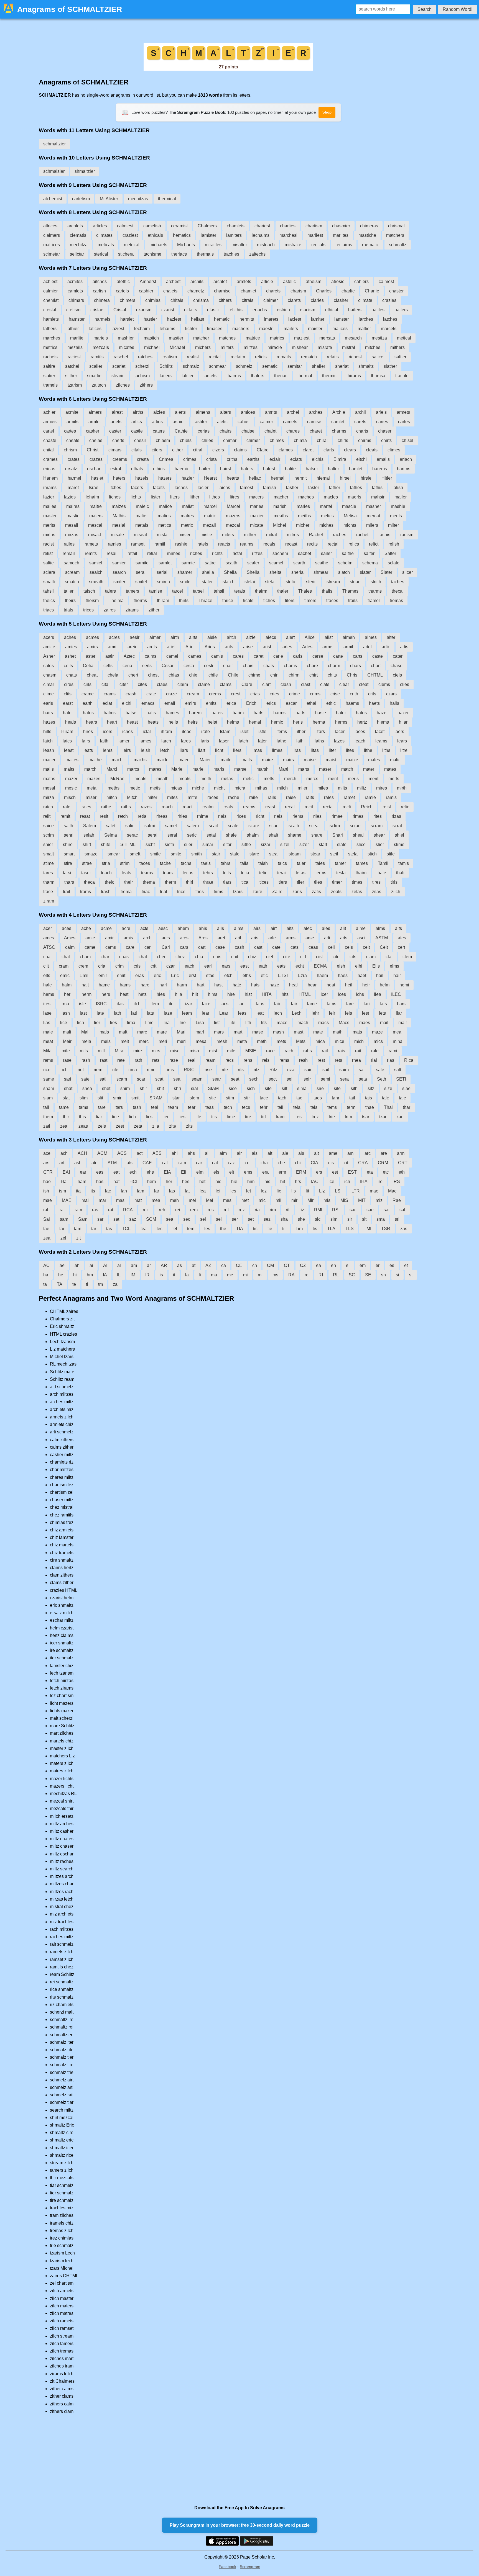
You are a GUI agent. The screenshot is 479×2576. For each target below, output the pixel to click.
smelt (135, 854)
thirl (190, 882)
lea (203, 1191)
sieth (169, 844)
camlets (75, 291)
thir (66, 1117)
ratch (48, 807)
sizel (285, 844)
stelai (250, 582)
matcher (201, 338)
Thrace (205, 601)
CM (270, 1265)
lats (150, 1013)
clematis (78, 235)
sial (194, 1088)
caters (159, 431)
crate (151, 694)
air (239, 1153)
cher (161, 957)
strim (125, 863)
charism (298, 291)
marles (303, 506)
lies (114, 1023)
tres (298, 1117)
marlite (77, 338)
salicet (378, 357)
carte (338, 656)
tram (280, 1117)
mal (85, 1200)
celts (108, 666)
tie (270, 1229)
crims (315, 694)
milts (342, 788)
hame (104, 985)
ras (95, 1210)
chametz (196, 291)
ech (133, 1172)
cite (336, 957)
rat (111, 1210)
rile (115, 1070)
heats (153, 722)
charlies (288, 226)
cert (401, 947)
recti (347, 807)
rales (329, 797)
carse (318, 656)
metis (155, 788)
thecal (398, 591)
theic (109, 882)
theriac (281, 376)
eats (281, 966)
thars (69, 882)
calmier (50, 291)
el (348, 1265)
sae (370, 1210)
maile (226, 760)
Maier (205, 760)
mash (278, 1032)
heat (331, 985)
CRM (383, 1163)
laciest (295, 319)
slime (399, 844)
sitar (227, 844)
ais (255, 1153)
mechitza (79, 245)
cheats (73, 440)
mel (192, 1200)
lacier (203, 488)
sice (233, 1088)
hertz (362, 722)
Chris (352, 675)
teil (280, 1107)
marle (198, 769)
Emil (84, 975)
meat (48, 1041)
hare (145, 985)
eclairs (191, 310)
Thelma (116, 601)
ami (351, 1153)
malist (188, 506)
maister (315, 329)
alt (316, 1153)
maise (310, 760)
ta (45, 1284)
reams (249, 807)
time (231, 1117)
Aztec (129, 656)
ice (331, 1182)
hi (75, 1275)
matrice (253, 338)
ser (235, 1219)
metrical (132, 245)
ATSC (49, 947)
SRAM (156, 1098)
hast (218, 985)
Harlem (50, 478)
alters (226, 412)
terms (321, 873)
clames (286, 450)
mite (231, 1051)
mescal (95, 525)
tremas (396, 601)
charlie (348, 291)
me (230, 1275)
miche (198, 788)
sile (268, 1088)
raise (291, 797)
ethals (137, 469)
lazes (339, 741)
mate (318, 1032)
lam (141, 1191)
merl (181, 1041)
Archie (339, 412)
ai (91, 1265)
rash (86, 1060)
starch (229, 582)
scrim (49, 835)
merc (144, 1041)
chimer (253, 440)
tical (245, 882)
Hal (64, 1182)
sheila (208, 572)
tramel (374, 601)
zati (47, 1126)
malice (165, 506)
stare (254, 854)
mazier (257, 516)
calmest (386, 281)
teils (227, 873)
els (216, 1172)
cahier (244, 422)
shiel (399, 835)
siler (188, 844)
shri (177, 1088)
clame (204, 684)
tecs (246, 1107)
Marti (283, 769)
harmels (102, 319)
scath (294, 826)
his (267, 1182)
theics (49, 601)
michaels (158, 245)
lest (365, 1013)
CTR (48, 1172)
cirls (87, 684)
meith (206, 779)
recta (328, 807)
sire (320, 1088)
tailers (166, 376)
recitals (318, 245)
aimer (155, 637)
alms (380, 928)
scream (72, 572)
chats (72, 675)
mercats (327, 338)
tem (191, 1229)
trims (218, 892)
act (140, 1153)
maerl (184, 760)
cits (353, 957)
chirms (365, 440)
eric (157, 975)
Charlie (372, 291)
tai (62, 1229)
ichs (360, 994)
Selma (111, 835)
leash (49, 750)
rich (64, 1070)
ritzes (257, 553)
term (351, 1107)
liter (332, 750)
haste (321, 713)
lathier (73, 329)
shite (106, 844)
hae (47, 1182)
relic (405, 807)
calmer (266, 422)
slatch (344, 572)
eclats (296, 459)
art (62, 1163)
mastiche (367, 235)
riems (298, 816)
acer (48, 928)
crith (354, 694)
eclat (107, 703)
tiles (318, 882)
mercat (373, 516)
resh (303, 1060)
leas (242, 1013)
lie (279, 1191)
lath (118, 1013)
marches (52, 338)
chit (235, 957)
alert (290, 637)
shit (160, 1088)
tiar (99, 1117)
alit (343, 928)
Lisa (200, 1023)
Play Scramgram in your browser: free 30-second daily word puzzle (240, 2525)
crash (131, 694)
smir (117, 1098)
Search (425, 9)
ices (342, 994)
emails (383, 459)
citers (157, 450)
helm (385, 985)
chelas (96, 440)
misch (70, 797)
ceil (331, 947)
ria (257, 1210)
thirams (354, 376)
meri (163, 1041)
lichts (136, 497)
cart (202, 947)
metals (142, 525)
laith (104, 741)
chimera (102, 300)
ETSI (283, 975)
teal (155, 1107)
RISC (189, 1070)
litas (315, 750)
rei (178, 1210)
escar (291, 703)
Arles (307, 647)
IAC (315, 1182)
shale (231, 835)
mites (172, 797)
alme (361, 928)
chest (153, 675)
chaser (385, 431)
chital (49, 450)
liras (297, 750)
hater (341, 713)
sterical (101, 254)
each (189, 966)
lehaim (92, 497)
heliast (198, 319)
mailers (291, 329)
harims (404, 469)
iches (128, 732)
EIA (167, 1172)
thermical (167, 199)
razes (146, 807)
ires (47, 1004)
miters (228, 535)
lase (47, 1013)
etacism (308, 310)
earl (208, 966)
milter (393, 525)
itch (137, 1004)
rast (104, 1060)
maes (365, 1023)
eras (140, 975)
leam (187, 1013)
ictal (147, 732)
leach (360, 741)
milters (227, 347)
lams (332, 1004)
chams (290, 666)
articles (100, 226)
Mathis (119, 516)
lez (264, 1191)
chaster (396, 291)
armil (348, 647)
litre (404, 750)
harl (163, 985)
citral (198, 450)
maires (73, 506)
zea (47, 1238)
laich (48, 741)
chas (124, 957)
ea (319, 1265)
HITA (267, 994)
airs (257, 928)
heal (293, 985)
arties (157, 422)
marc (142, 1032)
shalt (273, 835)
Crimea (166, 459)
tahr (336, 1098)
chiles (207, 440)
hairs (48, 713)
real (192, 1060)
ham (82, 1182)
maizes (119, 506)
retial (152, 553)
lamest (247, 488)
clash (286, 684)
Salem (90, 826)
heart (112, 722)
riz (302, 1210)
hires (88, 732)
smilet (141, 582)
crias (255, 694)
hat (116, 1182)
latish (398, 488)
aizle (251, 637)
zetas (357, 892)
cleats (372, 450)
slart (323, 844)
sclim (335, 826)
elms (394, 966)
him (251, 1182)
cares (238, 656)
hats (255, 985)
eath (263, 966)
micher (303, 525)
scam (122, 1079)
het (202, 1182)
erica (231, 703)
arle (272, 938)
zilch (396, 892)
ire (380, 1182)
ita (78, 1191)
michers (203, 347)
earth (88, 703)
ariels (381, 412)
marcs (133, 769)
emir (103, 975)
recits (312, 544)
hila (179, 994)
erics (271, 703)
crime (295, 694)
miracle (275, 347)
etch (228, 975)
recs (230, 1060)
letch (165, 750)
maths (49, 779)
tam (78, 1229)
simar (208, 844)
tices (264, 882)
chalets (170, 291)
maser (325, 769)
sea (170, 1219)
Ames (70, 938)
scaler (253, 563)
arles (287, 647)
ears (226, 966)
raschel (121, 357)
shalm (253, 835)
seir (307, 1079)
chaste (50, 440)
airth (175, 637)
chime (254, 675)
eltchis (236, 310)
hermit (300, 478)
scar (141, 1079)
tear (192, 1107)
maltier (364, 329)
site (337, 1088)
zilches (123, 385)
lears (402, 741)
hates (361, 713)
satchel (72, 366)
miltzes (251, 347)
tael (300, 1098)
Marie (177, 769)
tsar (366, 1117)
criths (232, 459)
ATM (112, 1163)
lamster (342, 319)
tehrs (208, 873)
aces (67, 928)
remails (284, 357)
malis (49, 769)
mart (238, 1032)
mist (213, 1051)
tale (402, 1098)
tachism (142, 376)
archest (173, 281)
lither (194, 497)
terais (240, 591)
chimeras (369, 226)
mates (390, 769)
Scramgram (250, 2567)
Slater (386, 572)
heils (173, 722)
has (100, 1182)
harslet (127, 319)
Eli (184, 1172)
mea (156, 1200)
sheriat (342, 366)
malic (395, 760)
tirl (263, 1117)
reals (228, 807)
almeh (349, 637)
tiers (283, 882)
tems (332, 1107)
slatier (49, 376)
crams (110, 694)
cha (264, 1163)
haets (374, 703)
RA (291, 1275)
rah (46, 1210)
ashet (70, 656)
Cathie (181, 431)
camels (290, 422)
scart (274, 826)
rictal (237, 553)
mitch (112, 797)
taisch (89, 591)
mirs (156, 1051)
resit (104, 816)
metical (404, 338)
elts (47, 975)
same (49, 1079)
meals (140, 779)
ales (326, 928)
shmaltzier (85, 171)
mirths (49, 535)
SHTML (128, 844)
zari (400, 1117)
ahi (175, 1153)
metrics (50, 347)
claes (162, 684)
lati (134, 1013)
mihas (261, 788)
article (267, 281)
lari (367, 1004)
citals (137, 450)
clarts (329, 450)
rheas (162, 816)
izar (188, 1004)
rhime (203, 816)
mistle (206, 535)
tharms (375, 591)
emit (121, 975)
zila (156, 1126)
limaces (215, 329)
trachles (231, 254)
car (199, 1163)
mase (258, 1032)
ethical (332, 310)
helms (233, 722)
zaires (110, 610)
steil (334, 854)
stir (247, 1098)
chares (293, 431)
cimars (115, 450)
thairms (234, 376)
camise (314, 422)
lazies (70, 497)
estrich (283, 310)
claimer (271, 300)
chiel (194, 675)
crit (153, 966)
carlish (99, 291)
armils (72, 422)
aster (91, 656)
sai (387, 1210)
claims (240, 450)
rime (151, 1070)
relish (394, 544)
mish (194, 1051)
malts (69, 769)
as (179, 1265)
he (61, 1275)
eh (333, 1265)
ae (62, 1265)
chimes (277, 440)
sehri (69, 835)
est (335, 1172)
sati (103, 1079)
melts (269, 779)
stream (333, 582)
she (301, 1219)
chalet (270, 431)
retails (333, 357)
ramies (114, 544)
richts (217, 553)
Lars (401, 1004)
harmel (74, 478)
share (317, 835)
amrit (113, 647)
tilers (290, 601)
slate (342, 844)
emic (65, 975)
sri (397, 1219)
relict (374, 544)
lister (156, 497)
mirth (402, 788)
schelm (345, 563)
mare (162, 1032)
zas (404, 1229)
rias (391, 1060)
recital (215, 357)
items (282, 732)
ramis (391, 797)
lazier (49, 497)
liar (399, 1013)
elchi (127, 703)
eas (100, 1172)
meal (398, 1032)
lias (47, 1023)
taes (318, 1098)
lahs (260, 1004)
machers (241, 329)
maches (306, 497)
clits (68, 694)
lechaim (142, 329)
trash (106, 892)
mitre (193, 797)
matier (142, 516)
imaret (73, 488)
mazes (94, 779)
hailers (355, 310)
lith (248, 1023)
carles (404, 422)
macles (331, 497)
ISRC (101, 1004)
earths (253, 459)
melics (327, 516)
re (307, 1275)
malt (123, 1032)
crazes (96, 459)
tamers (133, 591)
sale (380, 1070)
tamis (404, 863)
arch (147, 938)
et (406, 1265)
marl (200, 1032)
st (411, 1275)
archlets (75, 226)
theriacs (179, 254)
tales (320, 863)
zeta (138, 1126)
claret (308, 450)
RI (321, 1275)
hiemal (323, 478)
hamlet (356, 469)
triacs (49, 610)
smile (156, 854)
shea (87, 1088)
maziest (302, 338)
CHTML (375, 675)
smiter (186, 582)
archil (360, 412)
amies (71, 647)
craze (171, 694)
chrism (70, 450)
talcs (282, 863)
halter (333, 469)
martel (326, 506)
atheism (314, 281)
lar (157, 1191)
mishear (300, 347)
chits (332, 675)
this (82, 1117)
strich (376, 582)
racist (49, 544)
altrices (50, 226)
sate (85, 1079)
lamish (270, 488)
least (69, 750)
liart (202, 750)
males (374, 760)
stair (216, 854)
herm (86, 994)
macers (256, 497)
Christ (93, 450)
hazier (188, 478)
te (74, 1284)
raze (174, 1060)
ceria (127, 666)
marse (240, 769)
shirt (87, 844)
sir (350, 1219)
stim (230, 1098)
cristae (97, 310)
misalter (239, 245)
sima (302, 1088)
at (194, 1265)
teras (301, 873)
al (119, 1265)
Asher (49, 656)
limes (277, 750)
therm (170, 882)
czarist (168, 310)
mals (104, 1032)
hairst (226, 469)
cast (258, 947)
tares (48, 873)
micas (176, 788)
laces (360, 732)
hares (217, 713)
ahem (183, 928)
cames (195, 656)
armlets (244, 281)
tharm (49, 882)
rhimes (174, 553)
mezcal (233, 525)
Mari (181, 1032)
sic (318, 1219)
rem (194, 1210)
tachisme (152, 254)
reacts (224, 544)
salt (398, 1070)
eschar (94, 469)
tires (376, 882)
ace (47, 1153)
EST (352, 1172)
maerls (355, 497)
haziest (174, 319)
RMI (318, 1210)
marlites (341, 235)
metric (187, 525)
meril (333, 779)
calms (151, 656)
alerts (180, 412)
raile (253, 797)
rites (378, 816)
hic (218, 1182)
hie (234, 1182)
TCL (126, 1229)
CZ (303, 1265)
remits (91, 553)
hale (48, 985)
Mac (392, 1191)
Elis (376, 966)
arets (152, 647)
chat (143, 957)
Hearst (210, 478)
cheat (92, 675)
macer (49, 760)
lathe (281, 741)
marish (280, 506)
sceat (314, 826)
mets (281, 1041)
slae (406, 1088)
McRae (117, 779)
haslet (97, 478)
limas (257, 750)
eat (116, 1172)
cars (184, 947)
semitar (295, 366)
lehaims (167, 329)
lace (206, 1004)
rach (289, 1051)
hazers (165, 478)
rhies (182, 816)
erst (192, 975)
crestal (50, 310)
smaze (91, 854)
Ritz (273, 1070)
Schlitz (166, 366)
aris (255, 938)
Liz (322, 1191)
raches (340, 535)
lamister (208, 235)
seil (290, 1079)
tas (109, 1229)
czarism (144, 310)
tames (362, 863)
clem (407, 957)
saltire (49, 366)
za (115, 1284)
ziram (49, 901)
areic (132, 647)
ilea (378, 994)
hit (283, 1182)
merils (396, 516)
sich (251, 1088)
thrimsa (378, 376)
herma (319, 722)
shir (143, 1088)
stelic (291, 582)
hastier (150, 319)
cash (239, 947)
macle (163, 760)
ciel (270, 957)
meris (353, 779)
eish (341, 966)
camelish (152, 226)
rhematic (370, 245)
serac (132, 835)
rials (222, 816)
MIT (362, 1200)
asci (361, 938)
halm (67, 985)
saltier (400, 357)
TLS (350, 1229)
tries (200, 892)
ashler (201, 422)
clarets (294, 300)
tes (207, 1229)
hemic (277, 722)
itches (115, 488)
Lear (224, 1013)
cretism (73, 310)
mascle (349, 506)
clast (306, 684)
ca (224, 1265)
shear (379, 835)
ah (77, 1265)
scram (377, 826)
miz (379, 1200)
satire (210, 563)
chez (180, 957)
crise (335, 694)
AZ (208, 1265)
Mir (310, 1200)
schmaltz (398, 245)
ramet (349, 797)
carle (278, 656)
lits (264, 1023)
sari (68, 1079)
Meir (67, 1041)
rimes (358, 816)
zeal (64, 1126)
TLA (331, 1229)
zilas (377, 892)
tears (168, 873)
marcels (389, 329)
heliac (255, 478)
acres (114, 637)
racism (407, 535)
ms (275, 1275)
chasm (50, 675)
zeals (336, 892)
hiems (383, 722)
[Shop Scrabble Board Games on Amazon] (228, 69)
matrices (52, 245)
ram (78, 1210)
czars (391, 694)
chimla (300, 440)
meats (184, 779)
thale (381, 873)
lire (183, 1023)
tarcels (210, 376)
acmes (92, 637)
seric (192, 835)
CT (287, 1265)
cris (137, 966)
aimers (95, 412)
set (251, 1219)
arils (229, 647)
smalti (49, 582)
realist (193, 357)
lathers (50, 329)
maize (352, 760)
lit (307, 1191)
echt (300, 966)
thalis (327, 591)
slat (66, 1098)
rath (138, 1060)
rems (284, 1060)
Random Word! (458, 9)
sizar (266, 844)
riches (196, 553)
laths (319, 741)
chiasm (163, 440)
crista (212, 459)
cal (165, 1163)
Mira (119, 1051)
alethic (123, 281)
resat (85, 816)
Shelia (253, 572)
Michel (280, 525)
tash (137, 1107)
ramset (138, 544)
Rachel (316, 535)
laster (314, 488)
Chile (233, 675)
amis (128, 938)
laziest (118, 329)
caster (115, 431)
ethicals (155, 235)
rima (133, 1070)
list (217, 1023)
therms (140, 601)
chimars (76, 300)
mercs (312, 779)
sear (217, 1079)
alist (329, 637)
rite (225, 1070)
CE (239, 1265)
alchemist (53, 199)
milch (282, 788)
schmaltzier (54, 144)
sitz (371, 1088)
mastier (176, 338)
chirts (386, 440)
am (134, 1265)
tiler (300, 882)
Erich (251, 703)
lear (206, 1013)
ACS (122, 1153)
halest (269, 469)
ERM (301, 1172)
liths (386, 750)
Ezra (302, 975)
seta (363, 1079)
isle (82, 1004)
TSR (386, 1229)
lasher (292, 488)
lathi (300, 741)
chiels (186, 440)
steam (295, 854)
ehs (150, 1172)
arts (344, 938)
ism (63, 1191)
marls (219, 769)
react (188, 807)
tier (165, 1117)
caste (378, 656)
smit (135, 1098)
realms (247, 544)
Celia (88, 666)
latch (243, 741)
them (48, 1117)
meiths (305, 516)
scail (213, 826)
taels (206, 863)
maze (377, 1032)
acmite (72, 412)
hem (151, 1182)
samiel (96, 563)
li (200, 1275)
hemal (255, 722)
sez (267, 1219)
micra (240, 788)
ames (49, 938)
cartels (122, 291)
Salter (390, 553)
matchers (395, 235)
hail (380, 975)
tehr (264, 1107)
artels (116, 422)
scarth (299, 563)
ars (46, 1163)
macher (281, 497)
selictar (77, 254)
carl (148, 947)
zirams (132, 610)
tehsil (219, 591)
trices (88, 610)
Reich (367, 807)
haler (68, 713)
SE (368, 1275)
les (233, 1191)
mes (227, 1200)
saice (49, 826)
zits (189, 1126)
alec (308, 928)
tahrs (226, 863)
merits (49, 525)
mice (340, 1041)
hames (172, 713)
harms (279, 713)
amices (248, 412)
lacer (340, 732)
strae (87, 863)
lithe (368, 750)
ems (248, 1172)
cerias (204, 431)
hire (231, 994)
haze (274, 985)
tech (228, 1107)
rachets (50, 357)
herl (68, 994)
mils (84, 1051)
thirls (184, 601)
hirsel (345, 478)
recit (309, 807)
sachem (280, 553)
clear (344, 684)
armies (50, 422)
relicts (261, 357)
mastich (151, 338)
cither (178, 450)
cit (346, 1163)
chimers (128, 300)
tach (282, 1098)
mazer (71, 779)
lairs (86, 741)
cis (331, 1163)
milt (101, 1051)
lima (131, 1023)
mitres (293, 535)
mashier (126, 338)
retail (132, 553)
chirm (294, 675)
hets (142, 994)
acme (106, 928)
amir (109, 938)
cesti (209, 666)
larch (166, 741)
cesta (189, 666)
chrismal (396, 226)
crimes (190, 459)
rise (208, 1070)
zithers (146, 385)
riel (81, 1070)
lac (108, 1191)
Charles (324, 291)
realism (170, 357)
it (174, 1275)
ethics (159, 469)
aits (290, 928)
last (83, 1013)
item (155, 1004)
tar (94, 1229)
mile (66, 1051)
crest (236, 694)
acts (144, 928)
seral (172, 835)
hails (394, 703)
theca (89, 882)
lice (64, 1023)
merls (394, 779)
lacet (380, 732)
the (223, 1229)
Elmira (340, 459)
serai (153, 835)
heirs (193, 722)
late (100, 1013)
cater (398, 656)
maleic (142, 506)
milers (372, 525)
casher (93, 431)
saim (344, 1070)
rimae (337, 816)
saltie (49, 563)
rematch (309, 357)
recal (290, 807)
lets (382, 1013)
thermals (205, 254)
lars (383, 1004)
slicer (407, 572)
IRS (396, 1182)
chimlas (153, 300)
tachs (186, 863)
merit (374, 779)
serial (162, 572)
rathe (106, 807)
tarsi (67, 873)
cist (319, 957)
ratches (145, 357)
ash (78, 1163)
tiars (227, 882)
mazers (233, 516)
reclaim (238, 357)
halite (290, 469)
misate (117, 535)
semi (325, 1079)
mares (155, 769)
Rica (409, 1060)
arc (368, 1153)
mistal (163, 535)
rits (241, 1070)
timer (337, 882)
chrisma (201, 300)
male (48, 1032)
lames (145, 741)
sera (344, 1079)
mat (138, 1200)
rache (234, 797)
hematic (222, 319)
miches (326, 525)
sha (284, 1219)
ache (86, 928)
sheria (297, 572)
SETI (401, 1079)
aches (70, 637)
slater (365, 572)
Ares (203, 938)
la (187, 1275)
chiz (252, 957)
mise (175, 1051)
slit (100, 1098)
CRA (363, 1163)
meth (262, 1041)
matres (187, 516)
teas (210, 1107)
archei (293, 412)
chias (174, 675)
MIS (344, 1200)
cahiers (361, 281)
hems (49, 994)
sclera (49, 572)
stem (194, 1098)
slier (380, 844)
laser (224, 741)
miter (152, 797)
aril (238, 938)
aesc (163, 928)
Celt (384, 947)
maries (257, 506)
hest (124, 994)
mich (359, 1041)
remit (65, 816)
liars (184, 750)
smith (197, 854)
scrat (397, 826)
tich (132, 1117)
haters (119, 478)
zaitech (99, 385)
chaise (248, 431)
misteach (266, 245)
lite (232, 1023)
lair (294, 1004)
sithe (246, 844)
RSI (336, 1210)
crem (83, 966)
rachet (362, 535)
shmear (321, 572)
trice (181, 892)
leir (332, 1013)
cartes (70, 431)
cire (287, 957)
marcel (210, 506)
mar (102, 1200)
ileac (187, 732)
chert (133, 675)
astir (109, 656)
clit (46, 966)
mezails (75, 347)
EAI (66, 1172)
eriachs (260, 310)
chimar (230, 440)
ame (333, 1153)
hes (186, 1182)
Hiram (67, 732)
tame (64, 1107)
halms (110, 713)
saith (68, 826)
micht (219, 788)
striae (355, 582)
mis (327, 1200)
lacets (159, 488)
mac (374, 1191)
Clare (247, 684)
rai (62, 1210)
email (170, 703)
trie (332, 1117)
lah (124, 1191)
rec (146, 1210)
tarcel (178, 591)
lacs (224, 1004)
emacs (148, 703)
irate (206, 732)
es (392, 1265)
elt (232, 1172)
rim (273, 1210)
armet (328, 647)
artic (386, 647)
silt (284, 1088)
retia (142, 816)
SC (352, 1275)
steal (274, 854)
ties (182, 1117)
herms (341, 722)
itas (120, 1004)
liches (115, 497)
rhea (356, 1060)
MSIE (251, 1051)
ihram (166, 732)
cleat (364, 684)
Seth (382, 1079)
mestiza (379, 338)
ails (221, 928)
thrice (228, 601)
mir (294, 1200)
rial (374, 1060)
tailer (69, 591)
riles (317, 816)
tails (244, 863)
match (347, 769)
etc (386, 1172)
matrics (277, 338)
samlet (165, 563)
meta (242, 1041)
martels (101, 338)
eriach (406, 459)
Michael (177, 347)
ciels (397, 675)
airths (138, 412)
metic (135, 788)
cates (49, 666)
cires (69, 684)
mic (262, 1200)
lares (186, 741)
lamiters (234, 235)
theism (92, 601)
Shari (338, 835)
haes (343, 975)
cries (274, 694)
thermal (305, 376)
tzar (383, 1117)
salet (111, 826)
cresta (143, 459)
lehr (315, 1013)
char (105, 957)
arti (327, 938)
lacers (137, 488)
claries (317, 300)
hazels (142, 478)
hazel (382, 713)
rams (48, 1060)
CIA (314, 1163)
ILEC (396, 994)
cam (182, 1163)
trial (164, 892)
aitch (231, 637)
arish (268, 647)
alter (391, 637)
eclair (275, 459)
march (90, 769)
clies (405, 684)
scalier (96, 366)
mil (278, 1200)
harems (380, 469)
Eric (175, 975)
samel (171, 826)
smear (114, 854)
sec (187, 1219)
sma (381, 1219)
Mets (301, 1041)
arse (310, 938)
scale (233, 826)
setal (211, 835)
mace (282, 1023)
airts (193, 637)
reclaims (344, 245)
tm (100, 1284)
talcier (188, 376)
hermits (247, 319)
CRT (403, 1163)
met (245, 1200)
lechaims (261, 235)
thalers (258, 376)
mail (384, 1023)
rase (67, 1060)
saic (308, 1070)
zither (154, 610)
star (176, 1098)
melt (125, 1041)
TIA (240, 1229)
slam (48, 1098)
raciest (74, 357)
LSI (338, 1191)
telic (263, 873)
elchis (318, 459)
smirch (163, 582)
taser (86, 873)
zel (63, 1238)
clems (384, 684)
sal (402, 1210)
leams (381, 741)
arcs (166, 938)
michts (350, 525)
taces (145, 863)
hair (397, 975)
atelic (222, 422)
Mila (47, 1051)
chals (269, 666)
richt (260, 816)
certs (147, 666)
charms (339, 431)
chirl (274, 675)
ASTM (382, 938)
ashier (179, 422)
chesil (140, 440)
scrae (355, 826)
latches (390, 319)
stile (391, 854)
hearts (233, 478)
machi (118, 760)
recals (269, 544)
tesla (341, 873)
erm (282, 1172)
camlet (338, 422)
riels (278, 816)
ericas (49, 469)
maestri (266, 329)
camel (172, 656)
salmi (150, 826)
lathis (377, 488)
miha (398, 1041)
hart (201, 985)
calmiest (125, 226)
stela (353, 854)
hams (125, 985)
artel (367, 647)
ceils (68, 666)
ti (87, 1284)
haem (322, 975)
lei (218, 1191)
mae (48, 1200)
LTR (356, 1191)
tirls (394, 882)
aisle (212, 637)
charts (362, 431)
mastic (73, 516)
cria (102, 966)
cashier (146, 291)
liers (237, 750)
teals (126, 873)
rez (242, 1210)
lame (312, 1004)
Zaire (277, 892)
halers (247, 469)
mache (95, 760)
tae (46, 1229)
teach (106, 873)
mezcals (101, 347)
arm (401, 1153)
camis (217, 656)
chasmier (341, 226)
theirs (70, 601)
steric (311, 582)
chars (356, 666)
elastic (213, 310)
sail (326, 1070)
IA (105, 1275)
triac (146, 892)
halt (85, 985)
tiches (269, 601)
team (173, 1107)
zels (102, 1126)
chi (298, 1163)
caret (258, 656)
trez (315, 1117)
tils (214, 1117)
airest (117, 412)
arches (316, 412)
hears (91, 722)
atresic (338, 281)
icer (324, 994)
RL (336, 1275)
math (338, 1032)
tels (314, 1107)
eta (370, 1172)
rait (358, 1051)
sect (273, 1079)
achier (49, 412)
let (249, 1191)
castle (137, 431)
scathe (322, 563)
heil (349, 985)
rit (288, 1210)
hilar (403, 722)
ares (184, 938)
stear (315, 854)
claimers (52, 235)
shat (68, 1088)
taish (263, 863)
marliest (315, 235)
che (281, 1163)
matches (227, 338)
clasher (341, 300)
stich (372, 854)
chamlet (248, 291)
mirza (49, 797)
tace (264, 1098)
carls (298, 656)
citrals (248, 300)
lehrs (108, 750)
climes (394, 450)
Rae (397, 1200)
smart (69, 854)
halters (401, 310)
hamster (77, 319)
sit (364, 1219)
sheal (358, 835)
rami (393, 1051)
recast (291, 544)
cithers (225, 300)
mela (86, 1041)
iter (172, 1004)
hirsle (366, 478)
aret (221, 938)
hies (161, 994)
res (211, 1210)
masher (374, 506)
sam (64, 1219)
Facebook (227, 2567)
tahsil (49, 591)
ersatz (71, 469)
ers (319, 1172)
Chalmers (207, 226)
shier (48, 844)
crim (119, 966)
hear (312, 985)
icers (108, 732)
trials (68, 610)
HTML (305, 994)
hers (106, 994)
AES (157, 1153)
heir (366, 985)
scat (159, 1079)
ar (149, 1265)
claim (183, 684)
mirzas (72, 535)
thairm (261, 591)
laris (205, 741)
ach (64, 1153)
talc (385, 1098)
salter (369, 553)
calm (70, 947)
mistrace (293, 245)
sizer (304, 844)
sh (384, 1275)
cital (105, 684)
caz (231, 1163)
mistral (349, 347)
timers (310, 601)
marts (304, 769)
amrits (271, 412)
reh (162, 1210)
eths (247, 975)
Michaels (186, 245)
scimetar (52, 254)
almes (371, 637)
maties (164, 516)
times (357, 882)
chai (47, 957)
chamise (222, 291)
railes (69, 544)
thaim (361, 873)
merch (290, 779)
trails (353, 601)
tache (165, 863)
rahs (308, 1051)
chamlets (236, 226)
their (128, 882)
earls (48, 703)
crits (372, 694)
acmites (75, 281)
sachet (305, 553)
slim (84, 1098)
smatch (72, 582)
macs (323, 1023)
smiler (119, 582)
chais (248, 666)
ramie (370, 797)
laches (181, 488)
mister (184, 535)
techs (188, 873)
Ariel (190, 647)
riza (291, 1070)
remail (69, 553)
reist (387, 807)
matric (210, 516)
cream (193, 694)
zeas (83, 1126)
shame (295, 835)
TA (60, 1284)
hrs (298, 1182)
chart (376, 666)
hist (248, 994)
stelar (270, 582)
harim (238, 713)
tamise (156, 591)
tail (352, 1098)
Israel (94, 488)
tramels (50, 385)
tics (149, 1117)
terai (281, 873)
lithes (215, 497)
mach (303, 1023)
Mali (85, 1032)
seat (235, 1079)
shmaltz (366, 366)
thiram (163, 601)
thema (149, 882)
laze (168, 1013)
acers (49, 637)
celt (366, 947)
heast (132, 722)
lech (278, 1013)
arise (248, 647)
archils (197, 281)
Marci (112, 769)
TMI (367, 1229)
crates (74, 459)
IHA (364, 1182)
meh (174, 1200)
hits (285, 994)
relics (354, 544)
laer (242, 1004)
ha (46, 1275)
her (169, 1182)
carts (358, 656)
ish (46, 1191)
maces (72, 760)
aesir (135, 637)
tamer (340, 863)
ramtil (160, 544)
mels (106, 1041)
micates (127, 347)
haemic (182, 469)
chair (228, 666)
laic (278, 1004)
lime (149, 1023)
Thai (388, 1107)
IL (119, 1275)
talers (110, 591)
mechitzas (138, 199)
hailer (205, 469)
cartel (49, 431)
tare (102, 1107)
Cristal (120, 310)
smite (176, 854)
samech (72, 563)
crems (215, 694)
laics (67, 741)
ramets (91, 544)
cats (295, 947)
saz (133, 1219)
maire (267, 760)
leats (88, 750)
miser (91, 797)
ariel (171, 647)
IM (133, 1275)
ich (347, 1182)
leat (260, 1013)
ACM (102, 1153)
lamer (124, 741)
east (244, 966)
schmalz (191, 366)
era (265, 1172)
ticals (248, 601)
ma (214, 1275)
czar (170, 966)
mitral (272, 535)
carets (360, 422)
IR (147, 1275)
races (213, 797)
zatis (316, 892)
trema (126, 892)
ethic (331, 703)
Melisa (350, 516)
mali (67, 1032)
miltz (362, 788)
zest (120, 1126)
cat (215, 1163)
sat (116, 1219)
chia (199, 957)
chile (213, 675)
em (363, 1265)
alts (398, 928)
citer (124, 684)
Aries (210, 647)
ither (301, 732)
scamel (276, 563)
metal (92, 788)
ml (260, 1275)
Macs (344, 1023)
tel (175, 1229)
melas (227, 779)
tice (115, 1117)
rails (272, 797)
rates (86, 807)
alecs (271, 637)
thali (400, 873)
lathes (356, 488)
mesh (222, 1041)
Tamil (383, 863)
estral (116, 469)
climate (365, 300)
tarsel (198, 591)
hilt (195, 994)
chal (66, 957)
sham (49, 1088)
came (90, 947)
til (284, 1229)
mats (357, 1032)
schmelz (244, 366)
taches (398, 582)
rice (47, 1070)
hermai (278, 478)
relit (47, 816)
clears (350, 450)
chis (217, 957)
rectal (333, 544)
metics (165, 525)
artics (137, 422)
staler (207, 582)
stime (49, 863)
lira (167, 1023)
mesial (119, 525)
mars (219, 1032)
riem (98, 1070)
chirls (343, 440)
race (270, 1051)
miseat (140, 535)
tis (315, 1229)
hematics (182, 235)
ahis (203, 928)
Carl (166, 947)
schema (370, 563)
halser (312, 469)
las (172, 1191)
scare (254, 826)
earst (68, 703)
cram (64, 966)
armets (403, 412)
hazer (403, 713)
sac (353, 1210)
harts (300, 713)
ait (270, 1153)
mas (120, 1200)
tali (46, 1107)
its (93, 1191)
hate (237, 985)
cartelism (81, 199)
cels (349, 947)
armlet (95, 422)
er (378, 1265)
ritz (257, 1070)
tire (248, 1117)
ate (95, 1163)
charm (334, 666)
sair (362, 1070)
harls (258, 713)
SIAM (213, 1088)
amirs (92, 647)
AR (164, 1265)
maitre (96, 506)
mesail (72, 525)
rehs (248, 1060)
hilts (47, 732)
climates (104, 235)
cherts (118, 440)
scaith (231, 563)
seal (177, 1079)
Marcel (233, 506)
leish (146, 750)
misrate (325, 347)
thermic (329, 376)
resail (112, 553)
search (119, 572)
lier (97, 1023)
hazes (49, 722)
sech (254, 1079)
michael (152, 347)
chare (312, 666)
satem (193, 826)
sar (100, 1219)
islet (244, 732)
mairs (288, 760)
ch (255, 1265)
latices (95, 329)
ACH (82, 1153)
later (262, 741)
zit (78, 1238)
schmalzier (54, 171)
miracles (213, 245)
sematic (270, 366)
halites (378, 310)
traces (332, 601)
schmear (217, 366)
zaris (297, 892)
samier (119, 563)
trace (48, 892)
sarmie (188, 563)
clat (389, 957)
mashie (398, 506)
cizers (218, 450)
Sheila (230, 572)
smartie (94, 376)
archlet (220, 281)
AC (46, 1265)
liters (175, 497)
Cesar (168, 666)
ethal (311, 703)
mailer (401, 497)
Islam (225, 732)
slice (361, 844)
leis (349, 1013)
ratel (67, 807)
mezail (209, 525)
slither (71, 376)
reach (167, 807)
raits (310, 797)
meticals (106, 245)
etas (210, 975)
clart (266, 684)
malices (340, 329)
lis (294, 1191)
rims (170, 1070)
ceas (313, 947)
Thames (350, 591)
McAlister (109, 199)
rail (325, 1051)
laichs (224, 488)
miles (323, 788)
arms (291, 938)
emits (211, 703)
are (384, 1153)
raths (126, 807)
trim (348, 1117)
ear (83, 1172)
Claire (263, 450)
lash (66, 1013)
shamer (185, 572)
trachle (402, 376)
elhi (359, 966)
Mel (210, 1200)
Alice (310, 637)
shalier (319, 366)
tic (255, 1229)
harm (182, 985)
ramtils (97, 357)
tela (297, 1107)
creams (120, 459)
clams (226, 684)
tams (83, 1107)
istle (262, 732)
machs (140, 760)
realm (208, 807)
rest (321, 1060)
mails (247, 760)
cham (85, 957)
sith (354, 1088)
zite (173, 1126)
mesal (49, 788)
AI (105, 1265)
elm (200, 1172)
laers (399, 732)
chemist (51, 300)
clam (371, 957)
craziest (130, 235)
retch (123, 816)
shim (125, 1088)
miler (303, 788)
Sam (83, 1219)
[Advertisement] (205, 2459)
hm (90, 1275)
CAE (147, 1163)
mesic (71, 788)
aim (223, 1153)
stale (235, 854)
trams (86, 892)
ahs (191, 1153)
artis (404, 647)
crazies (389, 300)
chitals (177, 300)
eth (402, 1172)
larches (366, 319)
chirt (314, 675)
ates (402, 938)
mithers (398, 347)
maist (331, 760)
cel (248, 1163)
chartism (314, 226)
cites (142, 684)
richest (355, 357)
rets (338, 1060)
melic (248, 779)
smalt (49, 854)
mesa (201, 1041)
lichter (191, 329)
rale (375, 1051)
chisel (407, 440)
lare (350, 1004)
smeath (96, 582)
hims (213, 994)
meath (162, 779)
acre (126, 928)
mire (138, 1051)
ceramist (179, 226)
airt (274, 928)
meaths (281, 516)
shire (68, 844)
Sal (47, 1219)
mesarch (353, 338)
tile (198, 1117)
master (50, 516)
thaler (283, 591)
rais (342, 1051)
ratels (203, 544)
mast (299, 1032)
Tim (299, 1229)
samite (142, 563)
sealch (96, 572)
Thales (305, 591)
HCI (133, 1182)
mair (403, 1023)
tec (160, 1229)
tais (369, 1098)
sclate (394, 563)
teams (147, 873)
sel (219, 1219)
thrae (208, 882)
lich (81, 1023)
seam (197, 1079)
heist (212, 722)
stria (106, 863)
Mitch (132, 797)
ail (207, 1153)
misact (95, 535)
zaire (257, 892)
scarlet (119, 366)
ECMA (320, 966)
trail (67, 892)
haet (362, 975)
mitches (373, 347)
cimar (49, 684)
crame (88, 694)
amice (49, 647)
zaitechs (257, 254)
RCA (128, 1210)
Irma (65, 1004)
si (398, 1275)
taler (301, 863)
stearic (118, 376)
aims (239, 928)
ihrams (50, 488)
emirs (191, 703)
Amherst (148, 281)
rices (241, 816)
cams (111, 947)
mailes (50, 506)
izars (320, 732)
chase (397, 666)
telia (245, 873)
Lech (297, 1013)
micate (257, 525)
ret (226, 1210)
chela (113, 675)
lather (335, 488)
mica (320, 1041)
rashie (181, 544)
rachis (384, 535)
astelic (289, 281)
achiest (50, 281)
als (301, 1153)
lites (350, 750)
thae (370, 1107)
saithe (348, 553)
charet (316, 431)
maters (96, 516)
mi (245, 1275)
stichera (126, 254)
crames (50, 459)
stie (212, 1098)
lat (187, 1191)
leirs (127, 750)
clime (49, 694)
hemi (404, 985)
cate (276, 947)
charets (273, 291)
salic (130, 826)
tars (119, 1107)
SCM (151, 1219)
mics (378, 1041)
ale (285, 1153)
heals (71, 722)
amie (90, 938)
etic (264, 975)
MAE (67, 1200)
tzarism (75, 385)
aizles (159, 412)
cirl (303, 957)
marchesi (288, 235)
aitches (100, 281)
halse (131, 713)
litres (235, 497)
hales (88, 713)
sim (334, 1219)
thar (407, 1107)
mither (250, 535)
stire (68, 863)
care (130, 947)
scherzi (142, 366)
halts (151, 713)
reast (270, 807)
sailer (326, 553)
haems (352, 703)
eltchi (361, 459)
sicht (150, 844)
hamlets (51, 319)
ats (130, 1163)
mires (382, 788)
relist (48, 553)
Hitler (387, 478)
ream (210, 1060)
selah (89, 835)
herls (298, 722)
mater (369, 769)
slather (390, 366)
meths (114, 788)
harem (195, 713)
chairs (226, 431)
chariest (262, 226)
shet (106, 1088)
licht (219, 750)
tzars (238, 892)
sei (203, 1219)
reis (266, 1060)
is (161, 1275)
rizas (396, 816)
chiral (322, 440)
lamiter (318, 319)
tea (144, 1229)
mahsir (378, 497)
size (388, 1088)
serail (141, 572)
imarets (271, 319)
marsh (263, 769)
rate (121, 1060)
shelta (275, 572)
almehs (203, 412)
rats (156, 1060)
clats (325, 684)
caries (382, 422)
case (220, 947)
